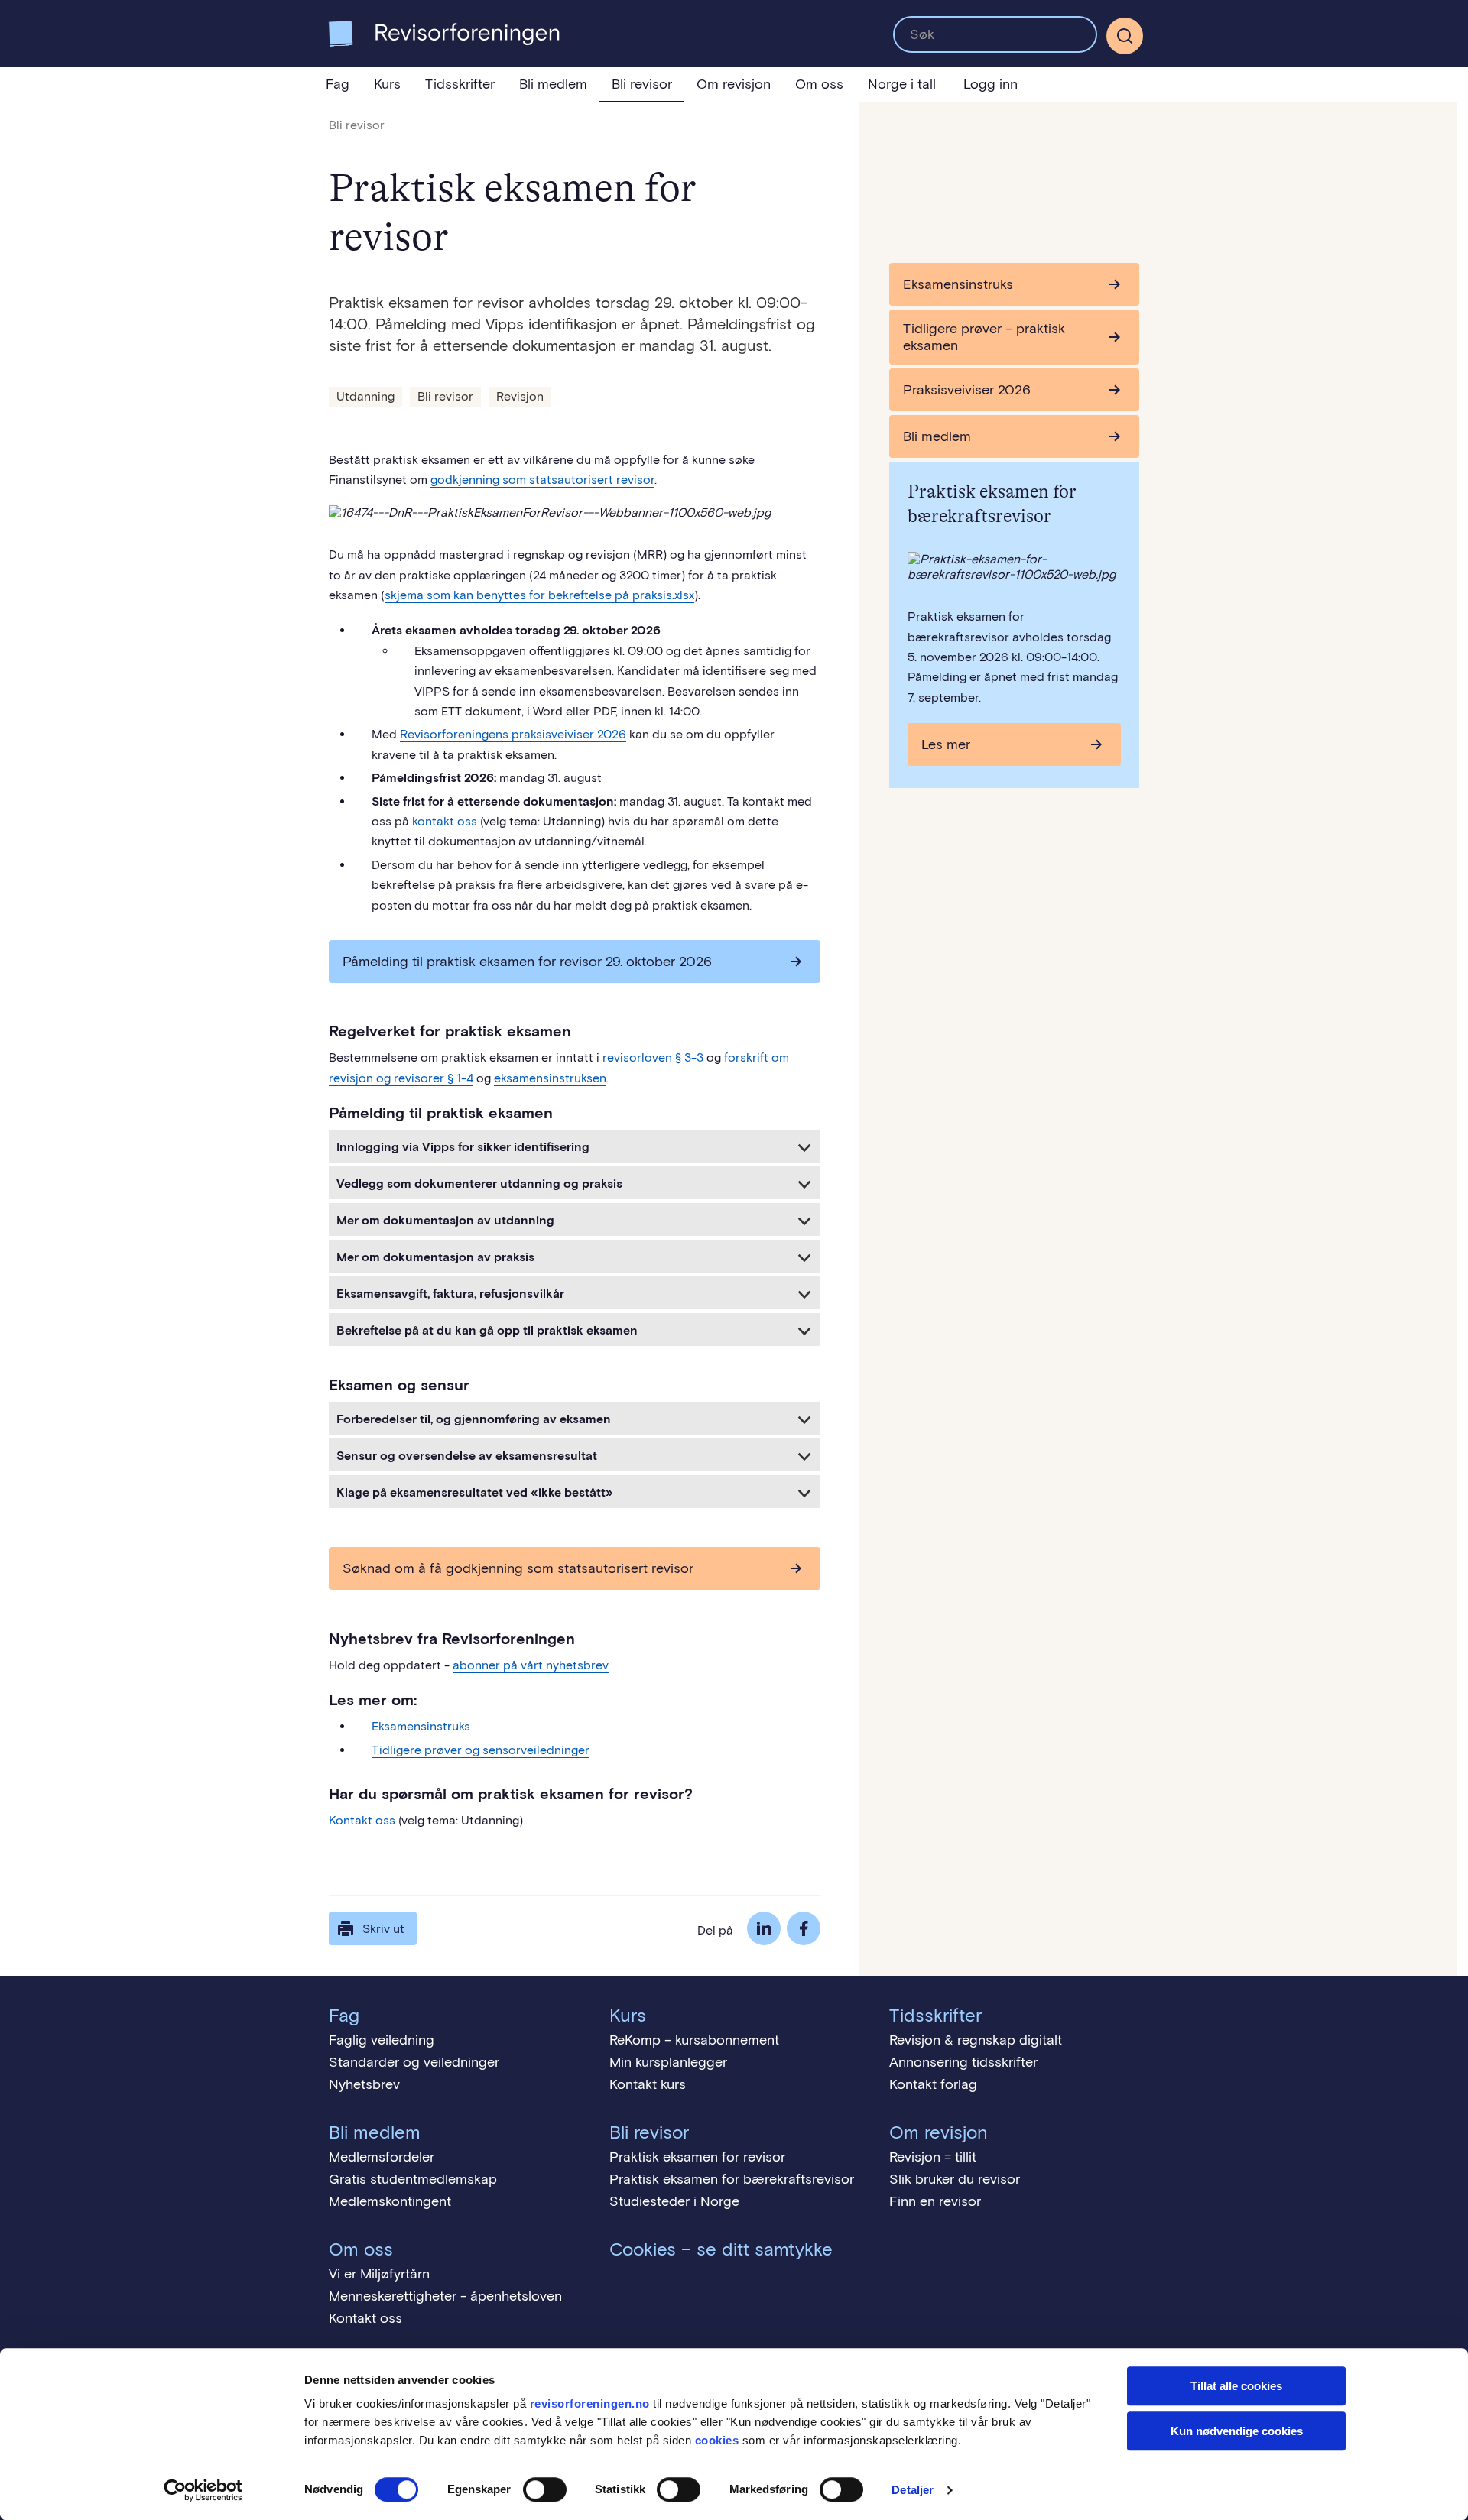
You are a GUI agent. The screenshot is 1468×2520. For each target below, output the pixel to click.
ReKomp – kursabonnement (694, 2040)
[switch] (545, 2489)
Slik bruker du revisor (955, 2179)
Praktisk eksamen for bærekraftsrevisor (732, 2179)
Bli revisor (642, 84)
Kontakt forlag (933, 2084)
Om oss (819, 84)
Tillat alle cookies (1236, 2386)
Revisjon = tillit (933, 2157)
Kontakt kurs (648, 2084)
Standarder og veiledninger (414, 2062)
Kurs (387, 84)
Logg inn (991, 84)
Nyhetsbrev (364, 2084)
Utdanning (365, 396)
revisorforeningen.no (590, 2403)
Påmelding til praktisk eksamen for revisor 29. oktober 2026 (527, 962)
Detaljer (913, 2490)
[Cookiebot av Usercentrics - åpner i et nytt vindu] (203, 2490)
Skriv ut (383, 1929)
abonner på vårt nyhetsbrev (531, 1665)
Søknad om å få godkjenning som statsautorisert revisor (518, 1568)
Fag (338, 84)
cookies (717, 2440)
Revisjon (520, 396)
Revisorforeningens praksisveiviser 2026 (513, 734)
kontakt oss (445, 821)
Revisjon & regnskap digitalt (976, 2040)
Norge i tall (902, 84)
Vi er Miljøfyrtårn (379, 2274)
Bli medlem (553, 84)
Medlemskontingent (390, 2201)
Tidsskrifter (460, 84)
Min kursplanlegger (668, 2062)
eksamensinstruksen (550, 1078)
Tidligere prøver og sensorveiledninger (481, 1750)
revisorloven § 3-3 (653, 1057)
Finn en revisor (935, 2201)
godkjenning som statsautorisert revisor (542, 480)
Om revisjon (734, 84)
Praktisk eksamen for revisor (697, 2157)
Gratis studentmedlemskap (413, 2179)
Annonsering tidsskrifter (963, 2062)
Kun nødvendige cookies (1237, 2431)
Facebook (804, 1928)
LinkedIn (764, 1928)
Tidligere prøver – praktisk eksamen (984, 337)
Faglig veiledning (382, 2040)
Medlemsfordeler (382, 2157)
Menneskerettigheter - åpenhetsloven (445, 2296)
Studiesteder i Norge (674, 2201)
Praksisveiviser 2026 (967, 390)
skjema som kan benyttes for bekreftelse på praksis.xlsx (539, 595)
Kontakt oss (362, 1820)
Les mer (946, 744)
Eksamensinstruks (421, 1726)
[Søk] (995, 34)
